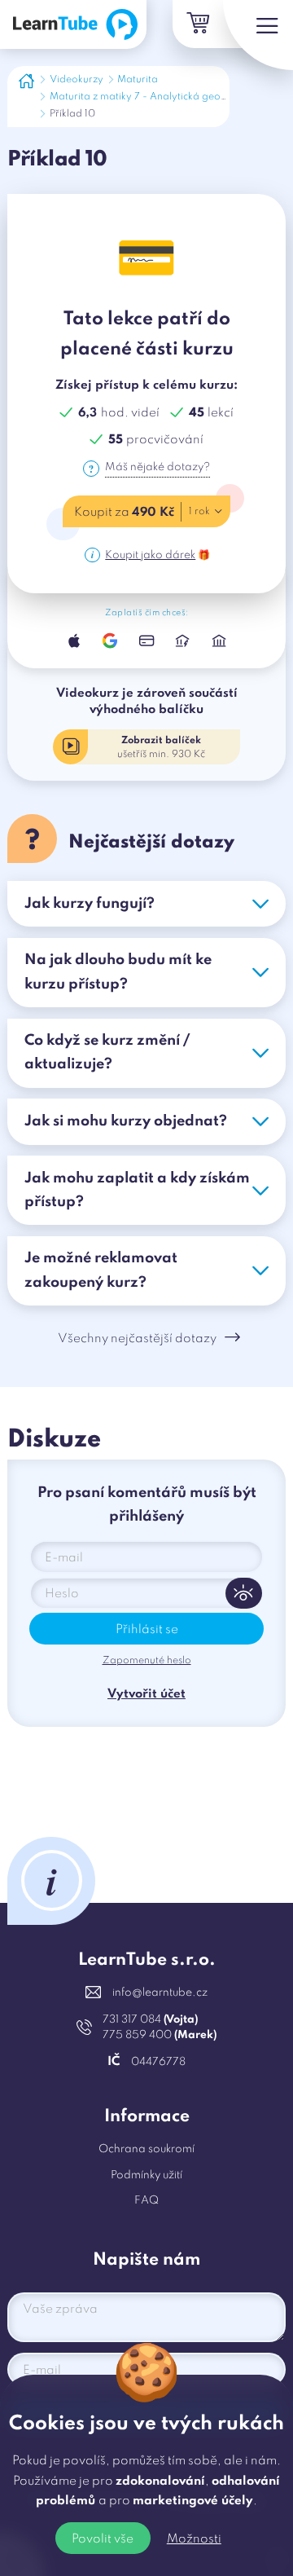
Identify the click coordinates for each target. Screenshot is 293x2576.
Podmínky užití (146, 2175)
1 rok (199, 512)
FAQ (146, 2201)
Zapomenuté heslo (147, 1661)
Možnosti (194, 2539)
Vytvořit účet (146, 1694)
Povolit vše (103, 2539)
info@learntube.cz (160, 1993)
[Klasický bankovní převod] (219, 641)
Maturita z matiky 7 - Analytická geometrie (150, 97)
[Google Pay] (110, 641)
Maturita (138, 80)
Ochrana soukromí (146, 2149)
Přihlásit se (147, 1630)
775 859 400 (160, 2035)
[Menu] (258, 35)
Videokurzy (77, 80)
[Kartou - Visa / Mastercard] (146, 641)
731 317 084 (150, 2020)
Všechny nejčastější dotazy (137, 1339)
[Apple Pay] (74, 641)
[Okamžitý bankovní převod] (182, 641)
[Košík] (197, 24)
